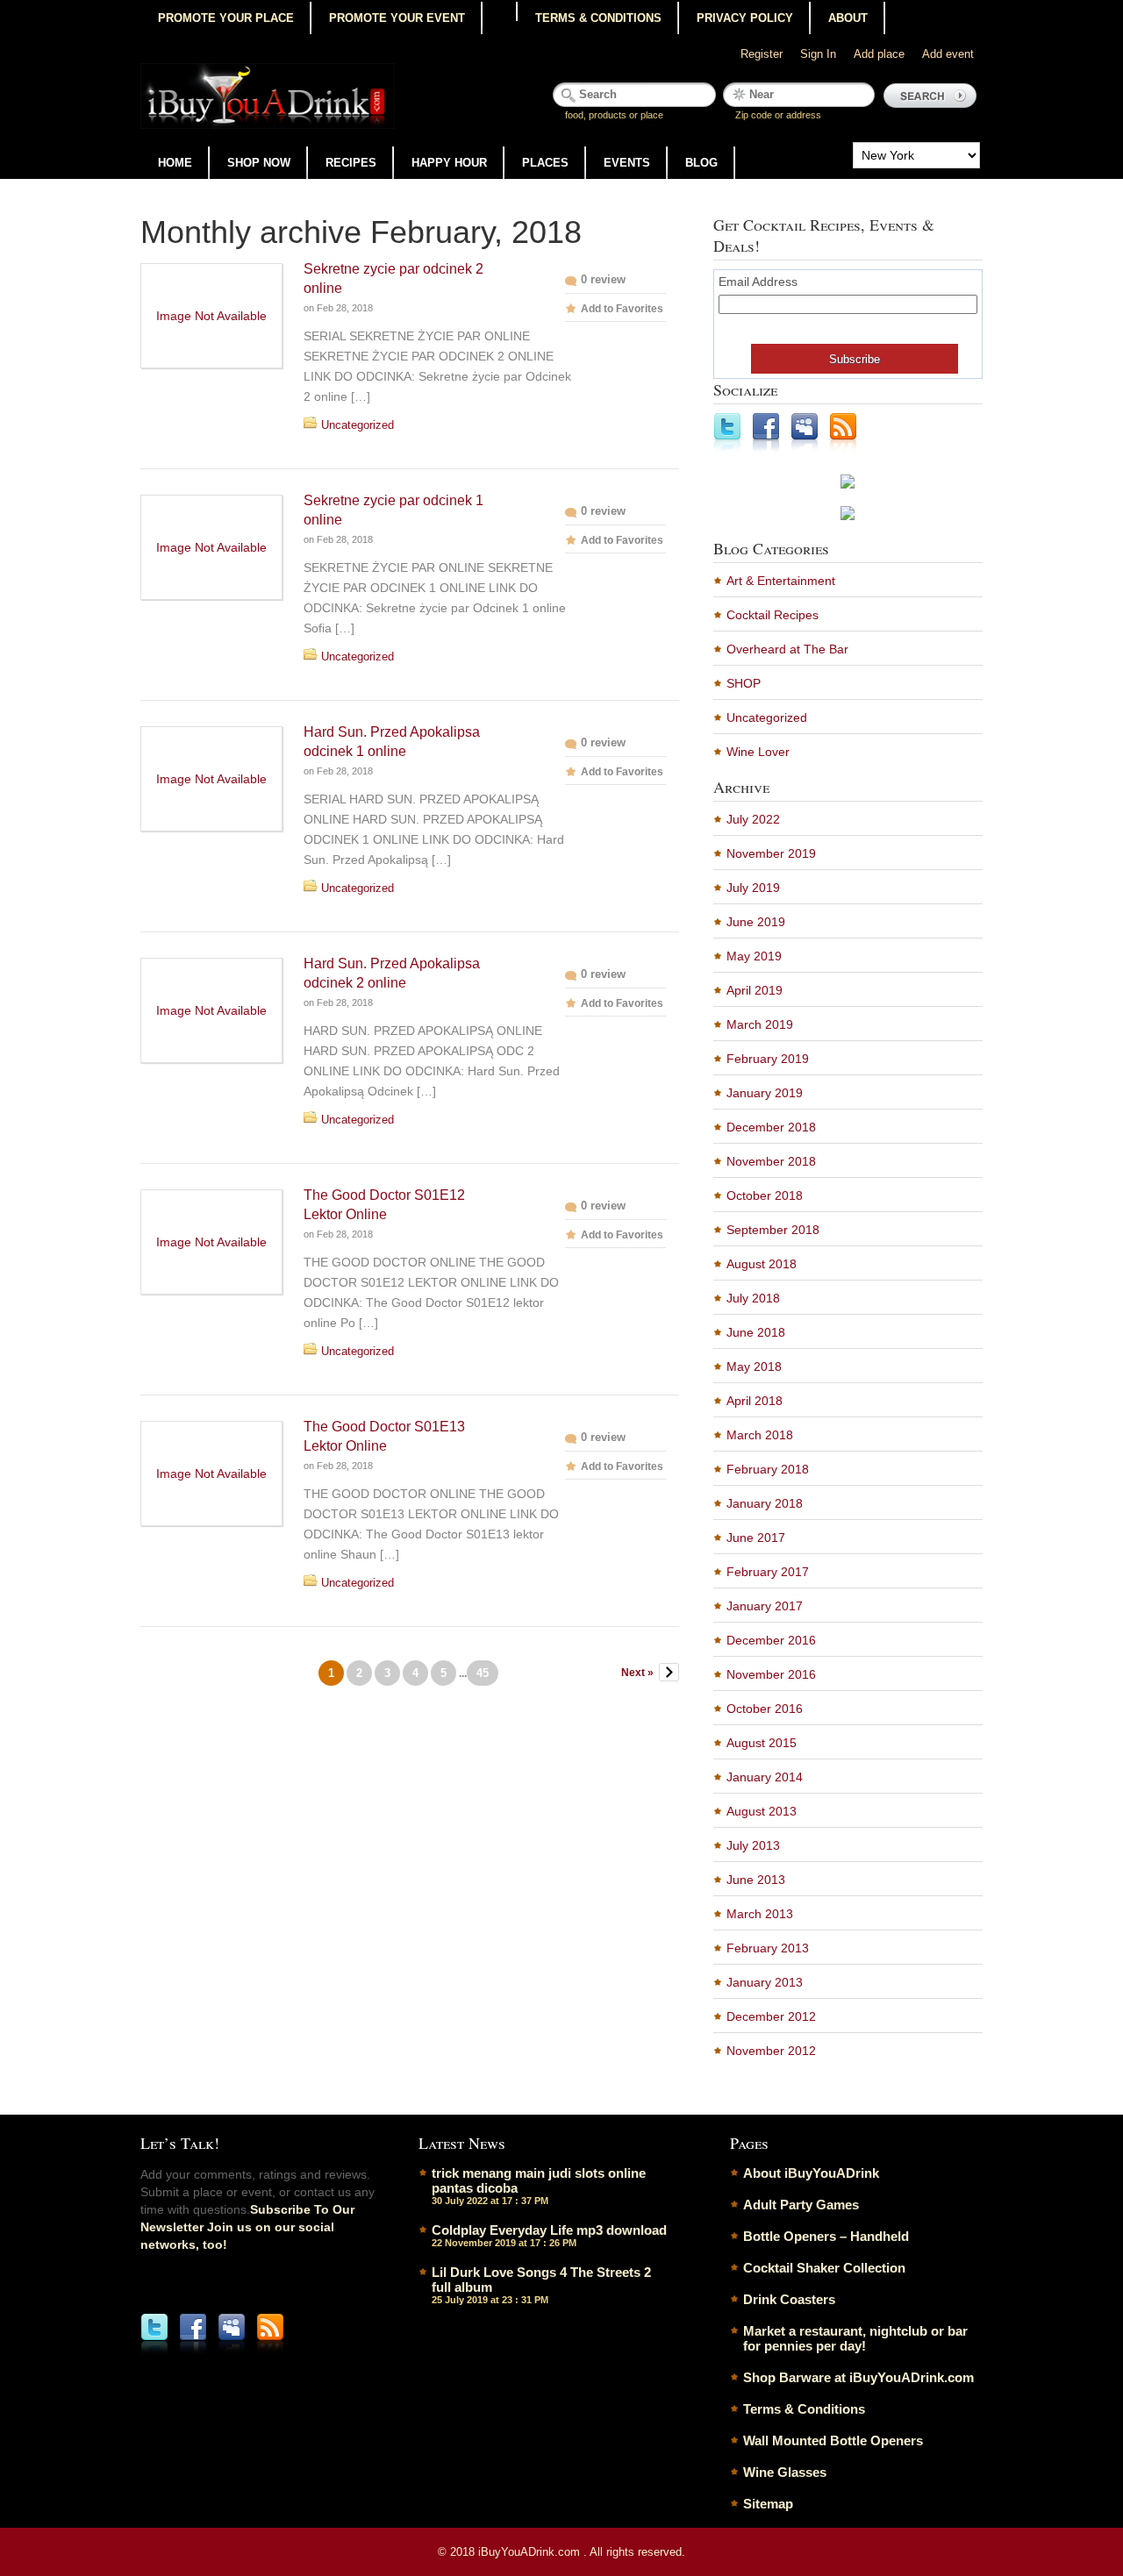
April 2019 (755, 990)
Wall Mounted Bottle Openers (833, 2440)
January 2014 (765, 1777)
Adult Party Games (801, 2205)
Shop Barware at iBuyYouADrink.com (858, 2377)
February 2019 (768, 1059)
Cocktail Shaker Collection (824, 2268)
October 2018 (765, 1195)
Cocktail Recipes (773, 615)
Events (627, 163)
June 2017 (756, 1538)
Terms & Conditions (598, 18)
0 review (603, 279)
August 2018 (762, 1264)
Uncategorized (358, 425)
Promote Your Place (226, 18)
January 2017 (765, 1606)
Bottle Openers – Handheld (826, 2236)
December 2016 (771, 1640)
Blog (701, 163)
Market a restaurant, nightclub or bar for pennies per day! (855, 2338)
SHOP (744, 683)
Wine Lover (758, 752)
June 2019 (756, 922)
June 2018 (756, 1332)
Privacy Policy (745, 18)
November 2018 (771, 1161)
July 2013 (753, 1845)
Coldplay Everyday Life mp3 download (549, 2230)
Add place (879, 54)
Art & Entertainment (781, 581)
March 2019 (760, 1024)
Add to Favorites (622, 309)
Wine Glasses (785, 2472)
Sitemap (768, 2504)
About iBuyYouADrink (811, 2173)
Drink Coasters (789, 2299)
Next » (637, 1673)
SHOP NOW (259, 163)
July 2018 (753, 1298)
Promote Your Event (397, 18)
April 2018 (755, 1401)
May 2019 (754, 956)
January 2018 (765, 1503)
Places (545, 163)
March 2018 (760, 1435)
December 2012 (771, 2016)
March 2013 (760, 1914)
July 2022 (753, 819)
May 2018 (754, 1366)
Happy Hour (449, 163)
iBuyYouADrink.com (531, 2552)
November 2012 (771, 2051)
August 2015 (762, 1743)
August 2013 (762, 1811)
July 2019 (753, 888)
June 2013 (756, 1880)
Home (175, 163)
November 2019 (771, 853)
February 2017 (768, 1572)
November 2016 (771, 1674)
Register (762, 54)
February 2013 (768, 1948)
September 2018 (773, 1230)
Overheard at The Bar (787, 649)
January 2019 (765, 1093)
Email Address (758, 282)
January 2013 (765, 1982)
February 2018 (768, 1469)
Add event (948, 54)
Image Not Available (211, 316)
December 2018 (771, 1127)
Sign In (818, 54)
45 (483, 1673)
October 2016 (765, 1709)
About (848, 18)
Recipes (351, 163)
